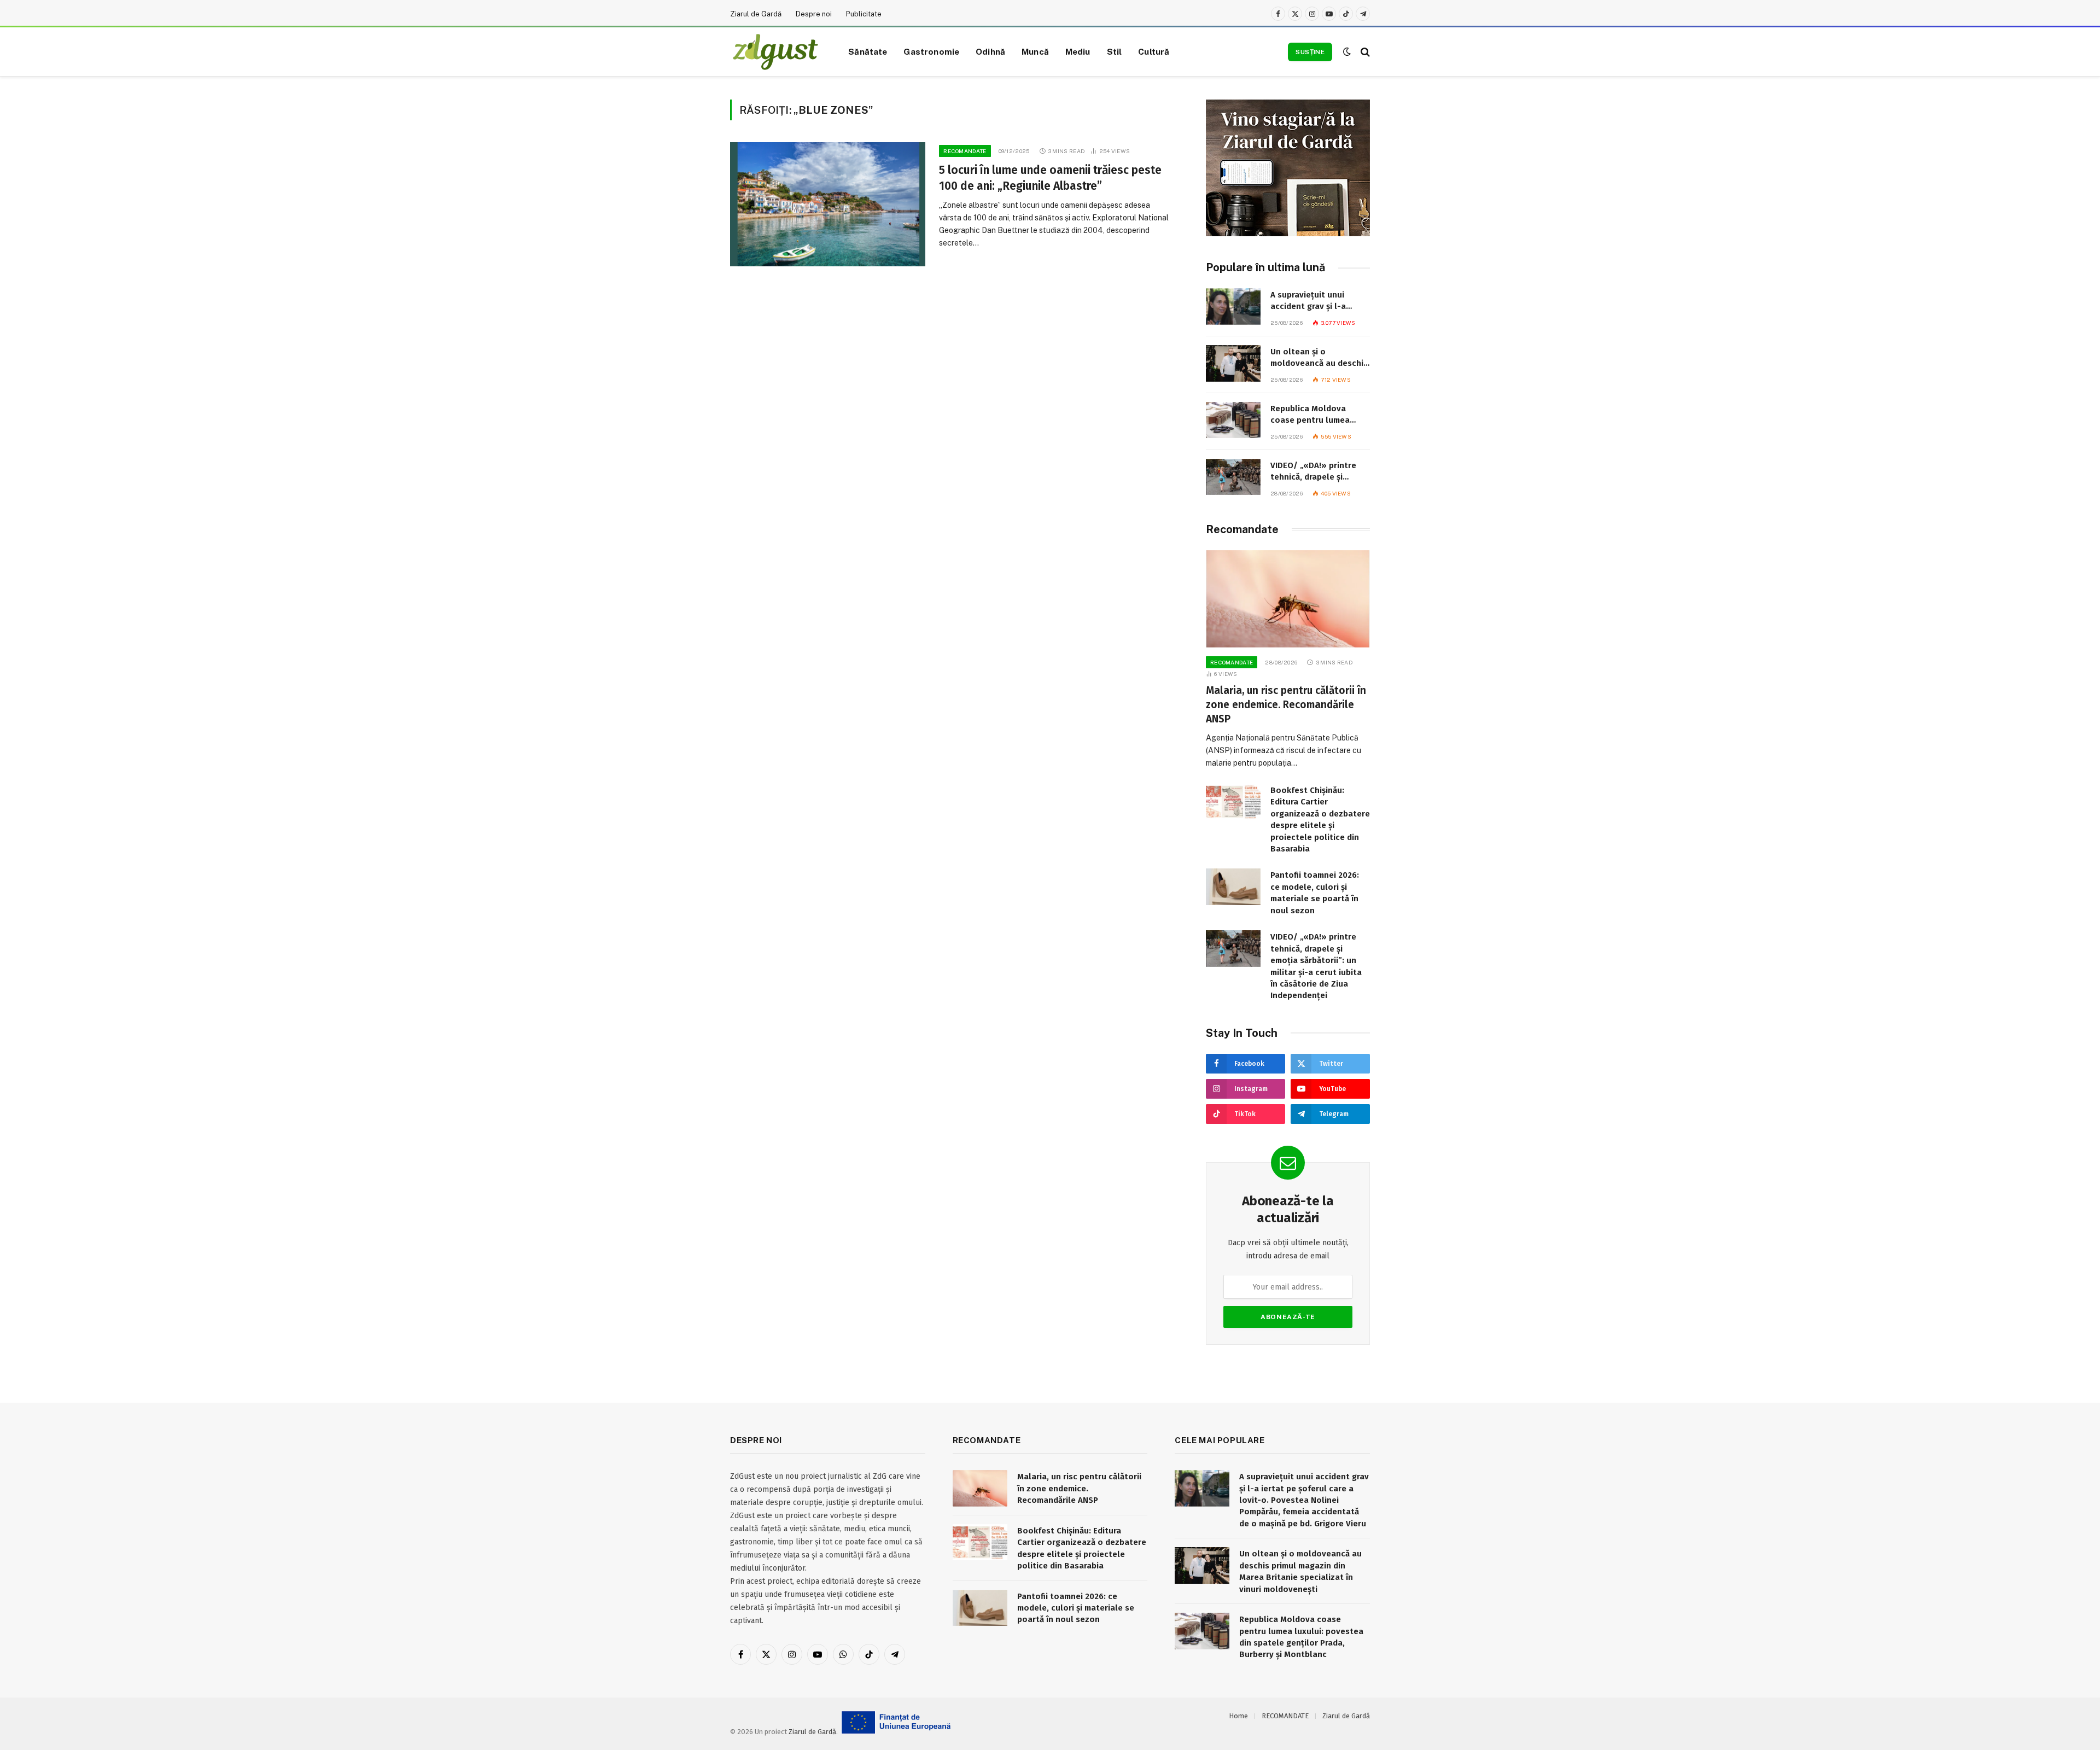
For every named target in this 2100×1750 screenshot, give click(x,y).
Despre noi (814, 14)
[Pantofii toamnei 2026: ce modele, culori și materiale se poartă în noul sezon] (1233, 887)
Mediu (1078, 51)
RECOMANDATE (965, 151)
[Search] (1364, 52)
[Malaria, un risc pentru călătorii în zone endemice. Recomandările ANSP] (1288, 599)
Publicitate (864, 14)
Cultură (1154, 51)
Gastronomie (931, 51)
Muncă (1035, 51)
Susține (1310, 52)
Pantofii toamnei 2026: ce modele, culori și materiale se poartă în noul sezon (1315, 892)
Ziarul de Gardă (756, 14)
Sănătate (868, 51)
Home (1238, 1716)
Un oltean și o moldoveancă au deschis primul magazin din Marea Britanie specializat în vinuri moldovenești (1319, 358)
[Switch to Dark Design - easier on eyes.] (1347, 52)
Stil (1115, 51)
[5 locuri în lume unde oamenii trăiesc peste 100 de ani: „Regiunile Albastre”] (828, 204)
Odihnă (990, 51)
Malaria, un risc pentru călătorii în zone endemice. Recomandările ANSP (1286, 705)
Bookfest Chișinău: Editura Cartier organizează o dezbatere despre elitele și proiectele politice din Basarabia (1320, 819)
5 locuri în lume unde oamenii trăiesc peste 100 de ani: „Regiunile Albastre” (1050, 178)
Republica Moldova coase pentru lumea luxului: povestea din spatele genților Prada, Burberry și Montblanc (1316, 415)
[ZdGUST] (775, 52)
